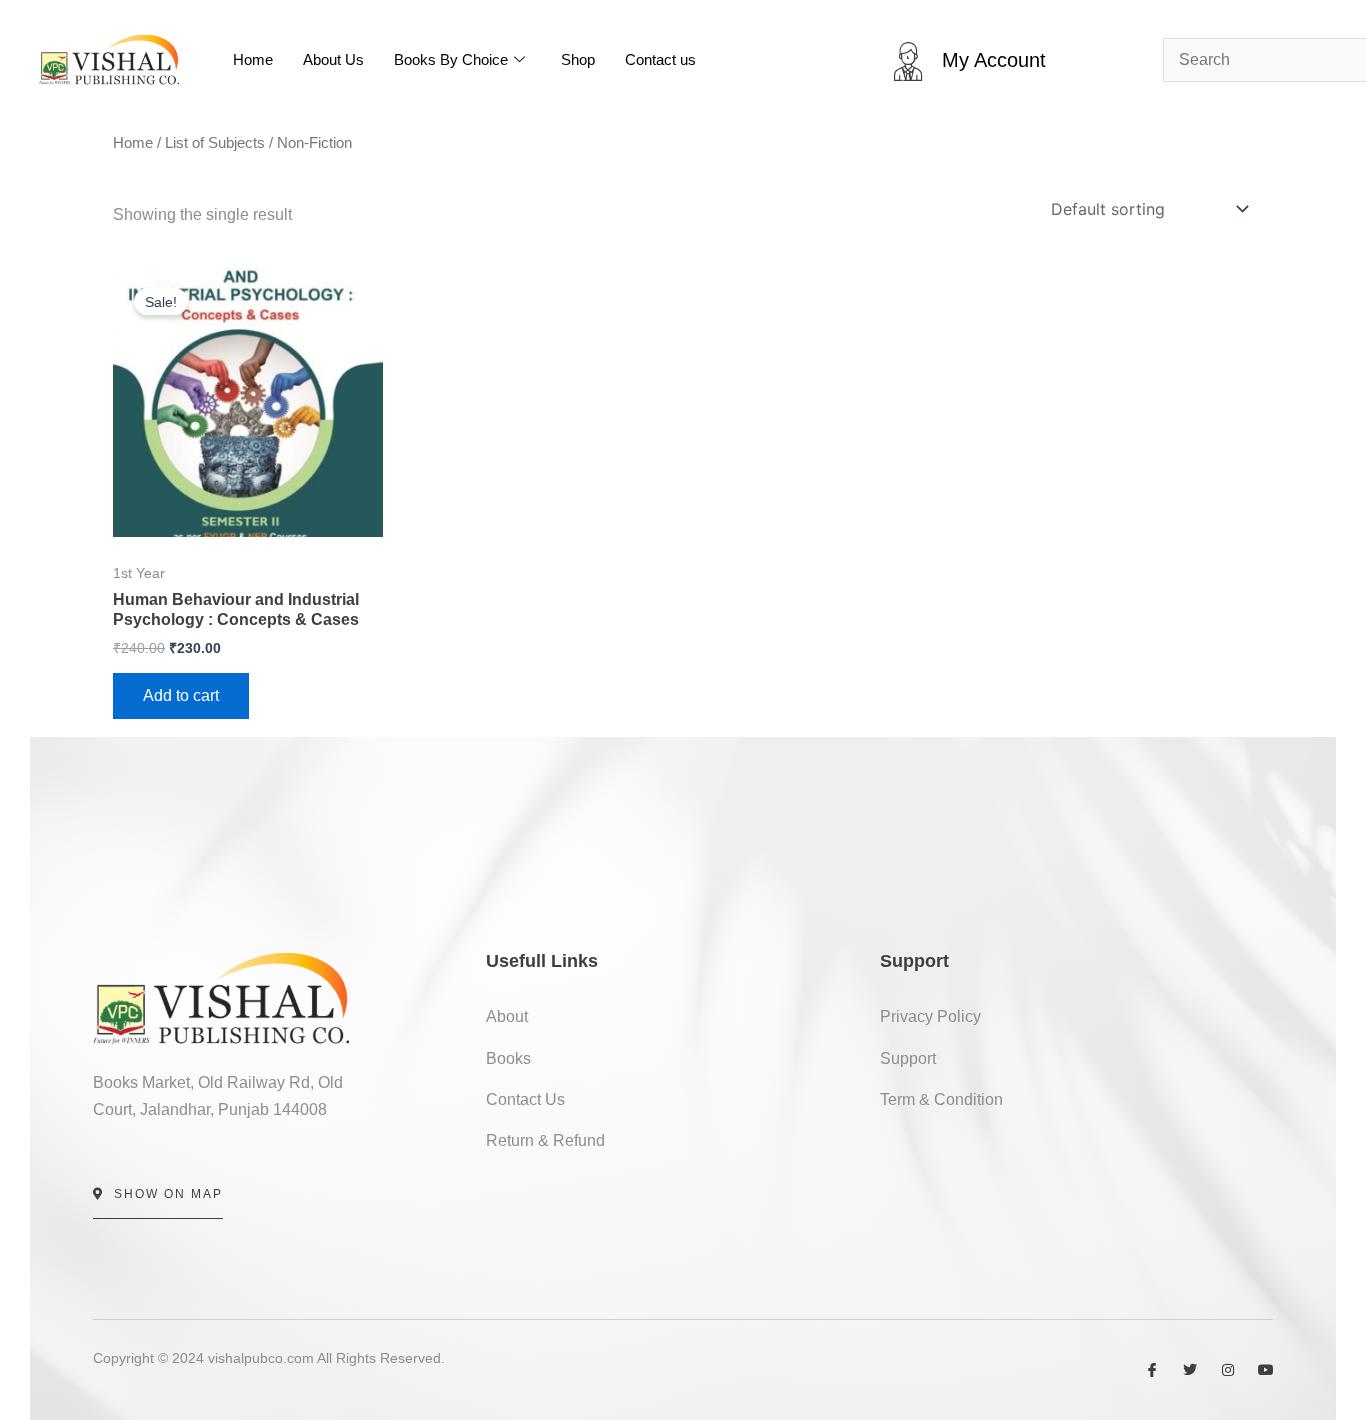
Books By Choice (451, 59)
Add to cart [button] (181, 695)
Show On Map (168, 1194)
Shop (578, 59)
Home (253, 59)
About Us (333, 59)
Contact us (660, 59)
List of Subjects (215, 143)
